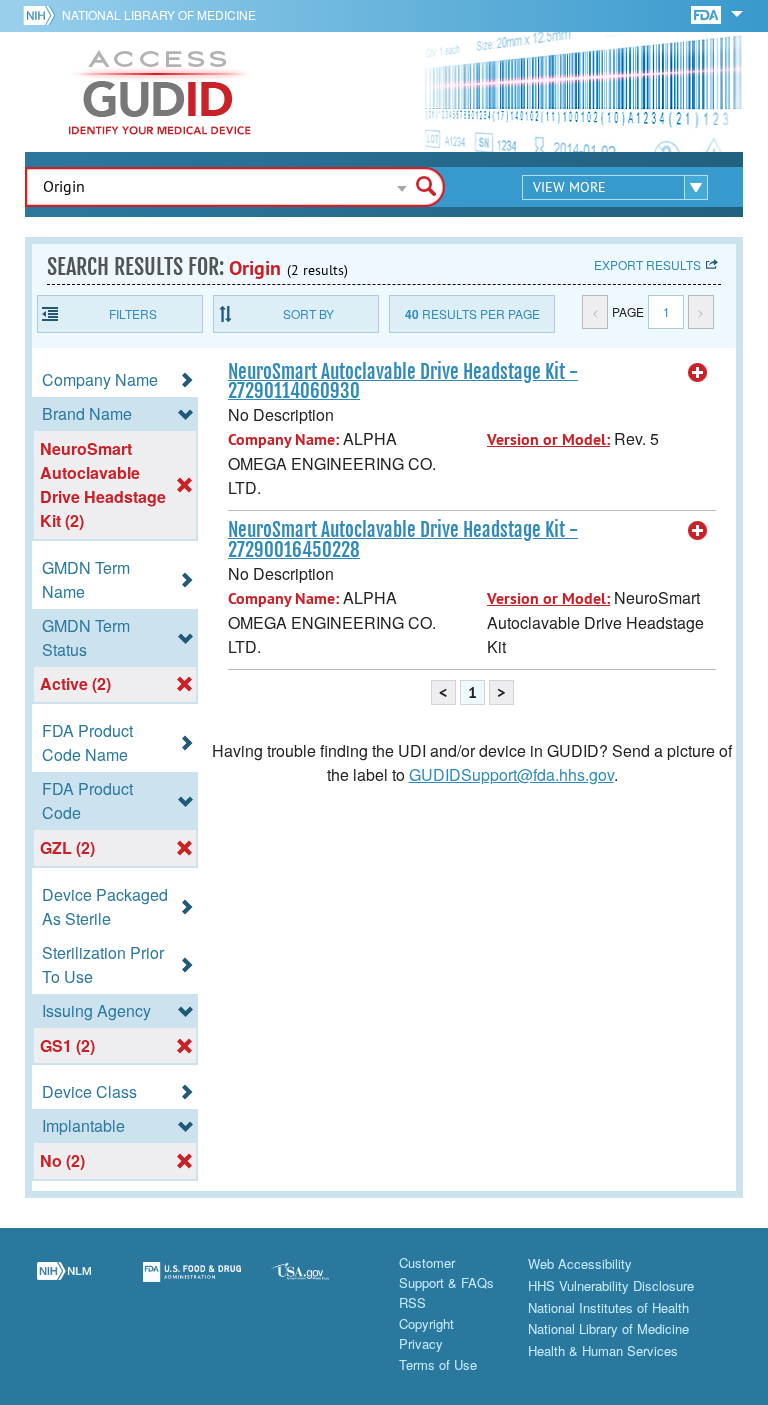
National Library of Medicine (159, 14)
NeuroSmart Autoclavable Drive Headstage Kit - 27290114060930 (403, 381)
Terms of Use (438, 1364)
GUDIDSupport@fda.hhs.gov (511, 774)
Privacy (421, 1343)
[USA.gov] (320, 1284)
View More (569, 187)
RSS (412, 1302)
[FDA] (707, 13)
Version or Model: (548, 439)
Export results (647, 264)
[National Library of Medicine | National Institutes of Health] (64, 1284)
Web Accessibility (580, 1263)
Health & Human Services (603, 1350)
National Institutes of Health (608, 1307)
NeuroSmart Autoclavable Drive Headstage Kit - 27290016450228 (403, 539)
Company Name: (283, 439)
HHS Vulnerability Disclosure (611, 1285)
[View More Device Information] (698, 373)
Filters (133, 313)
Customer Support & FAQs (446, 1272)
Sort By (308, 313)
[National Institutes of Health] (42, 15)
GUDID (160, 92)
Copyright (426, 1323)
